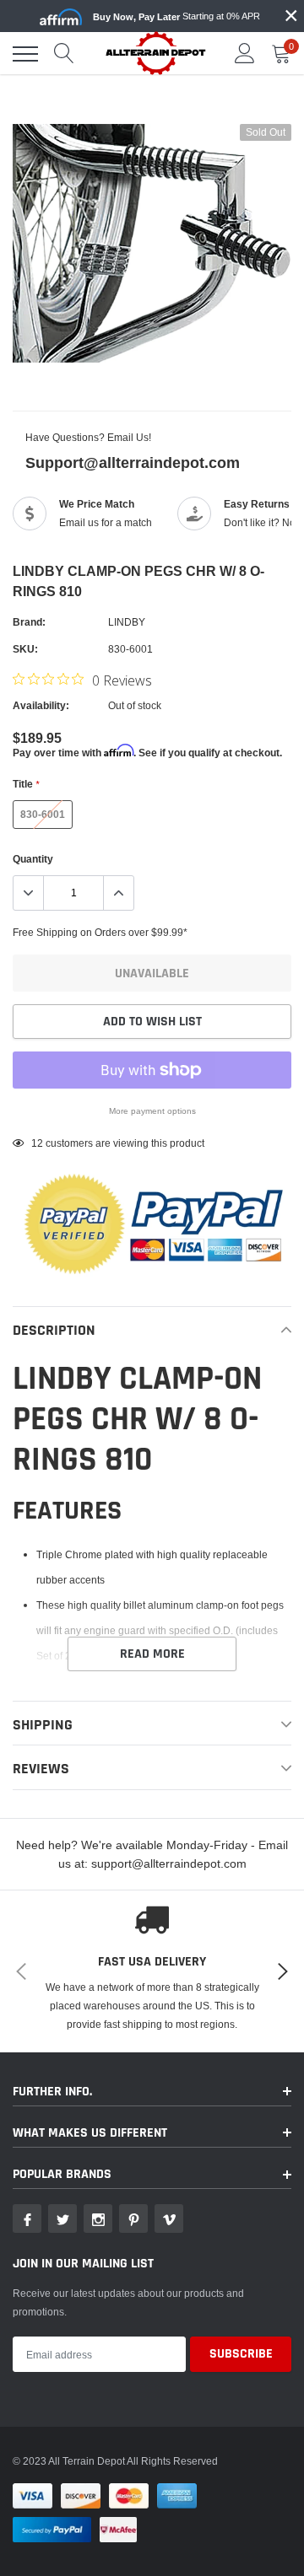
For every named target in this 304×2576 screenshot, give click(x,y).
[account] (245, 54)
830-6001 (43, 814)
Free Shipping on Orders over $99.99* (100, 932)
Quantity (33, 859)
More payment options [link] (152, 1111)
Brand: (29, 622)
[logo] (156, 53)
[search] (64, 54)
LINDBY (127, 622)
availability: (41, 705)
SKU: (25, 649)
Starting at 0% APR (176, 16)
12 (37, 1143)
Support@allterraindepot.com (133, 462)
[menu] (25, 54)
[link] (27, 2218)
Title (26, 784)
